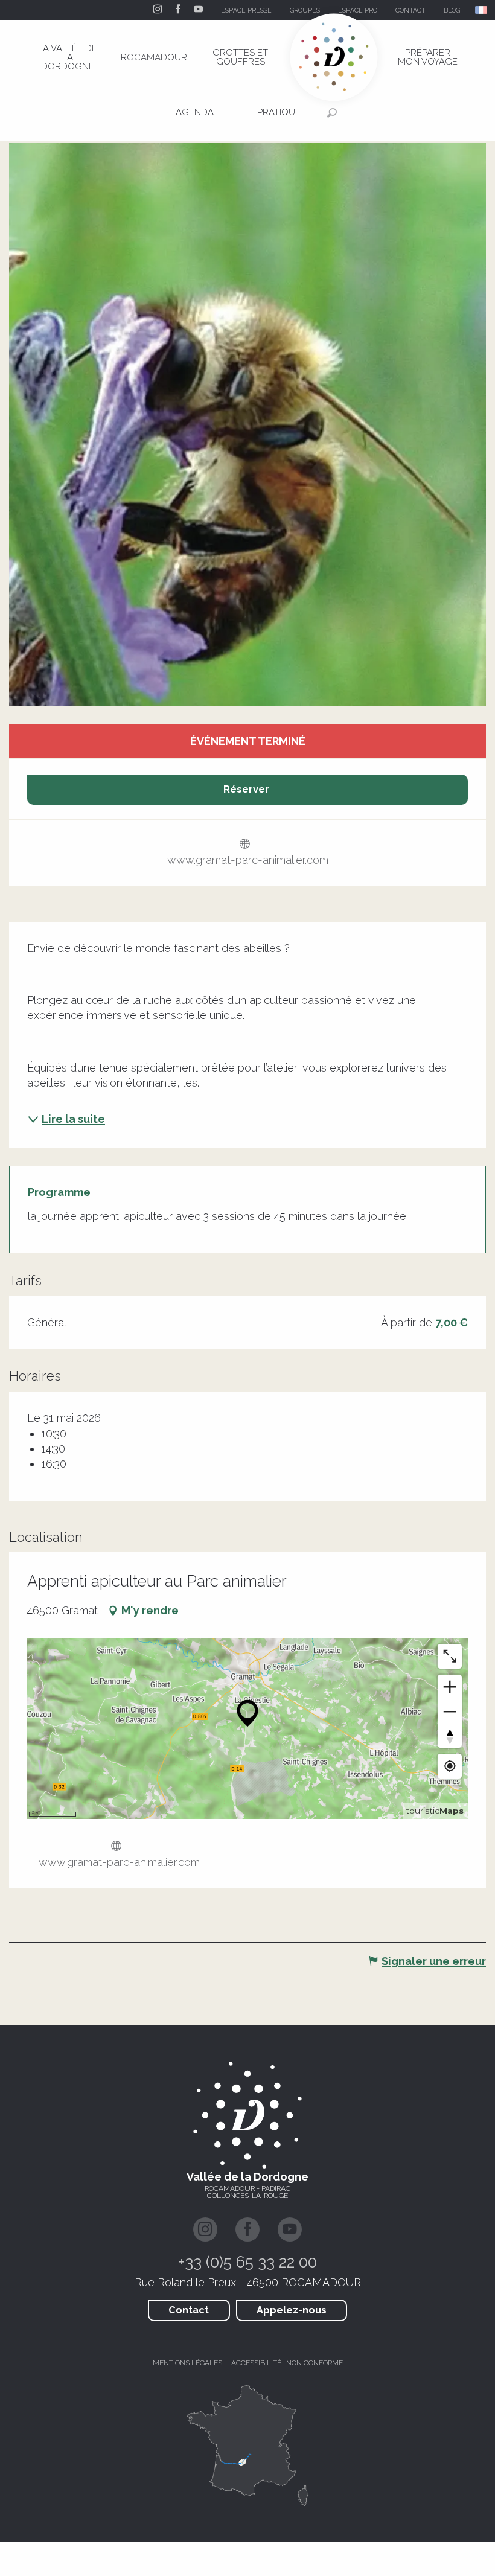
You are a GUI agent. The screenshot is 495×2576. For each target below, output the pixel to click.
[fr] (482, 10)
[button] (482, 10)
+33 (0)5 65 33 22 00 (248, 2262)
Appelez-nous (292, 2310)
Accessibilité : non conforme (287, 2363)
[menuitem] (68, 57)
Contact (189, 2310)
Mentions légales (187, 2363)
